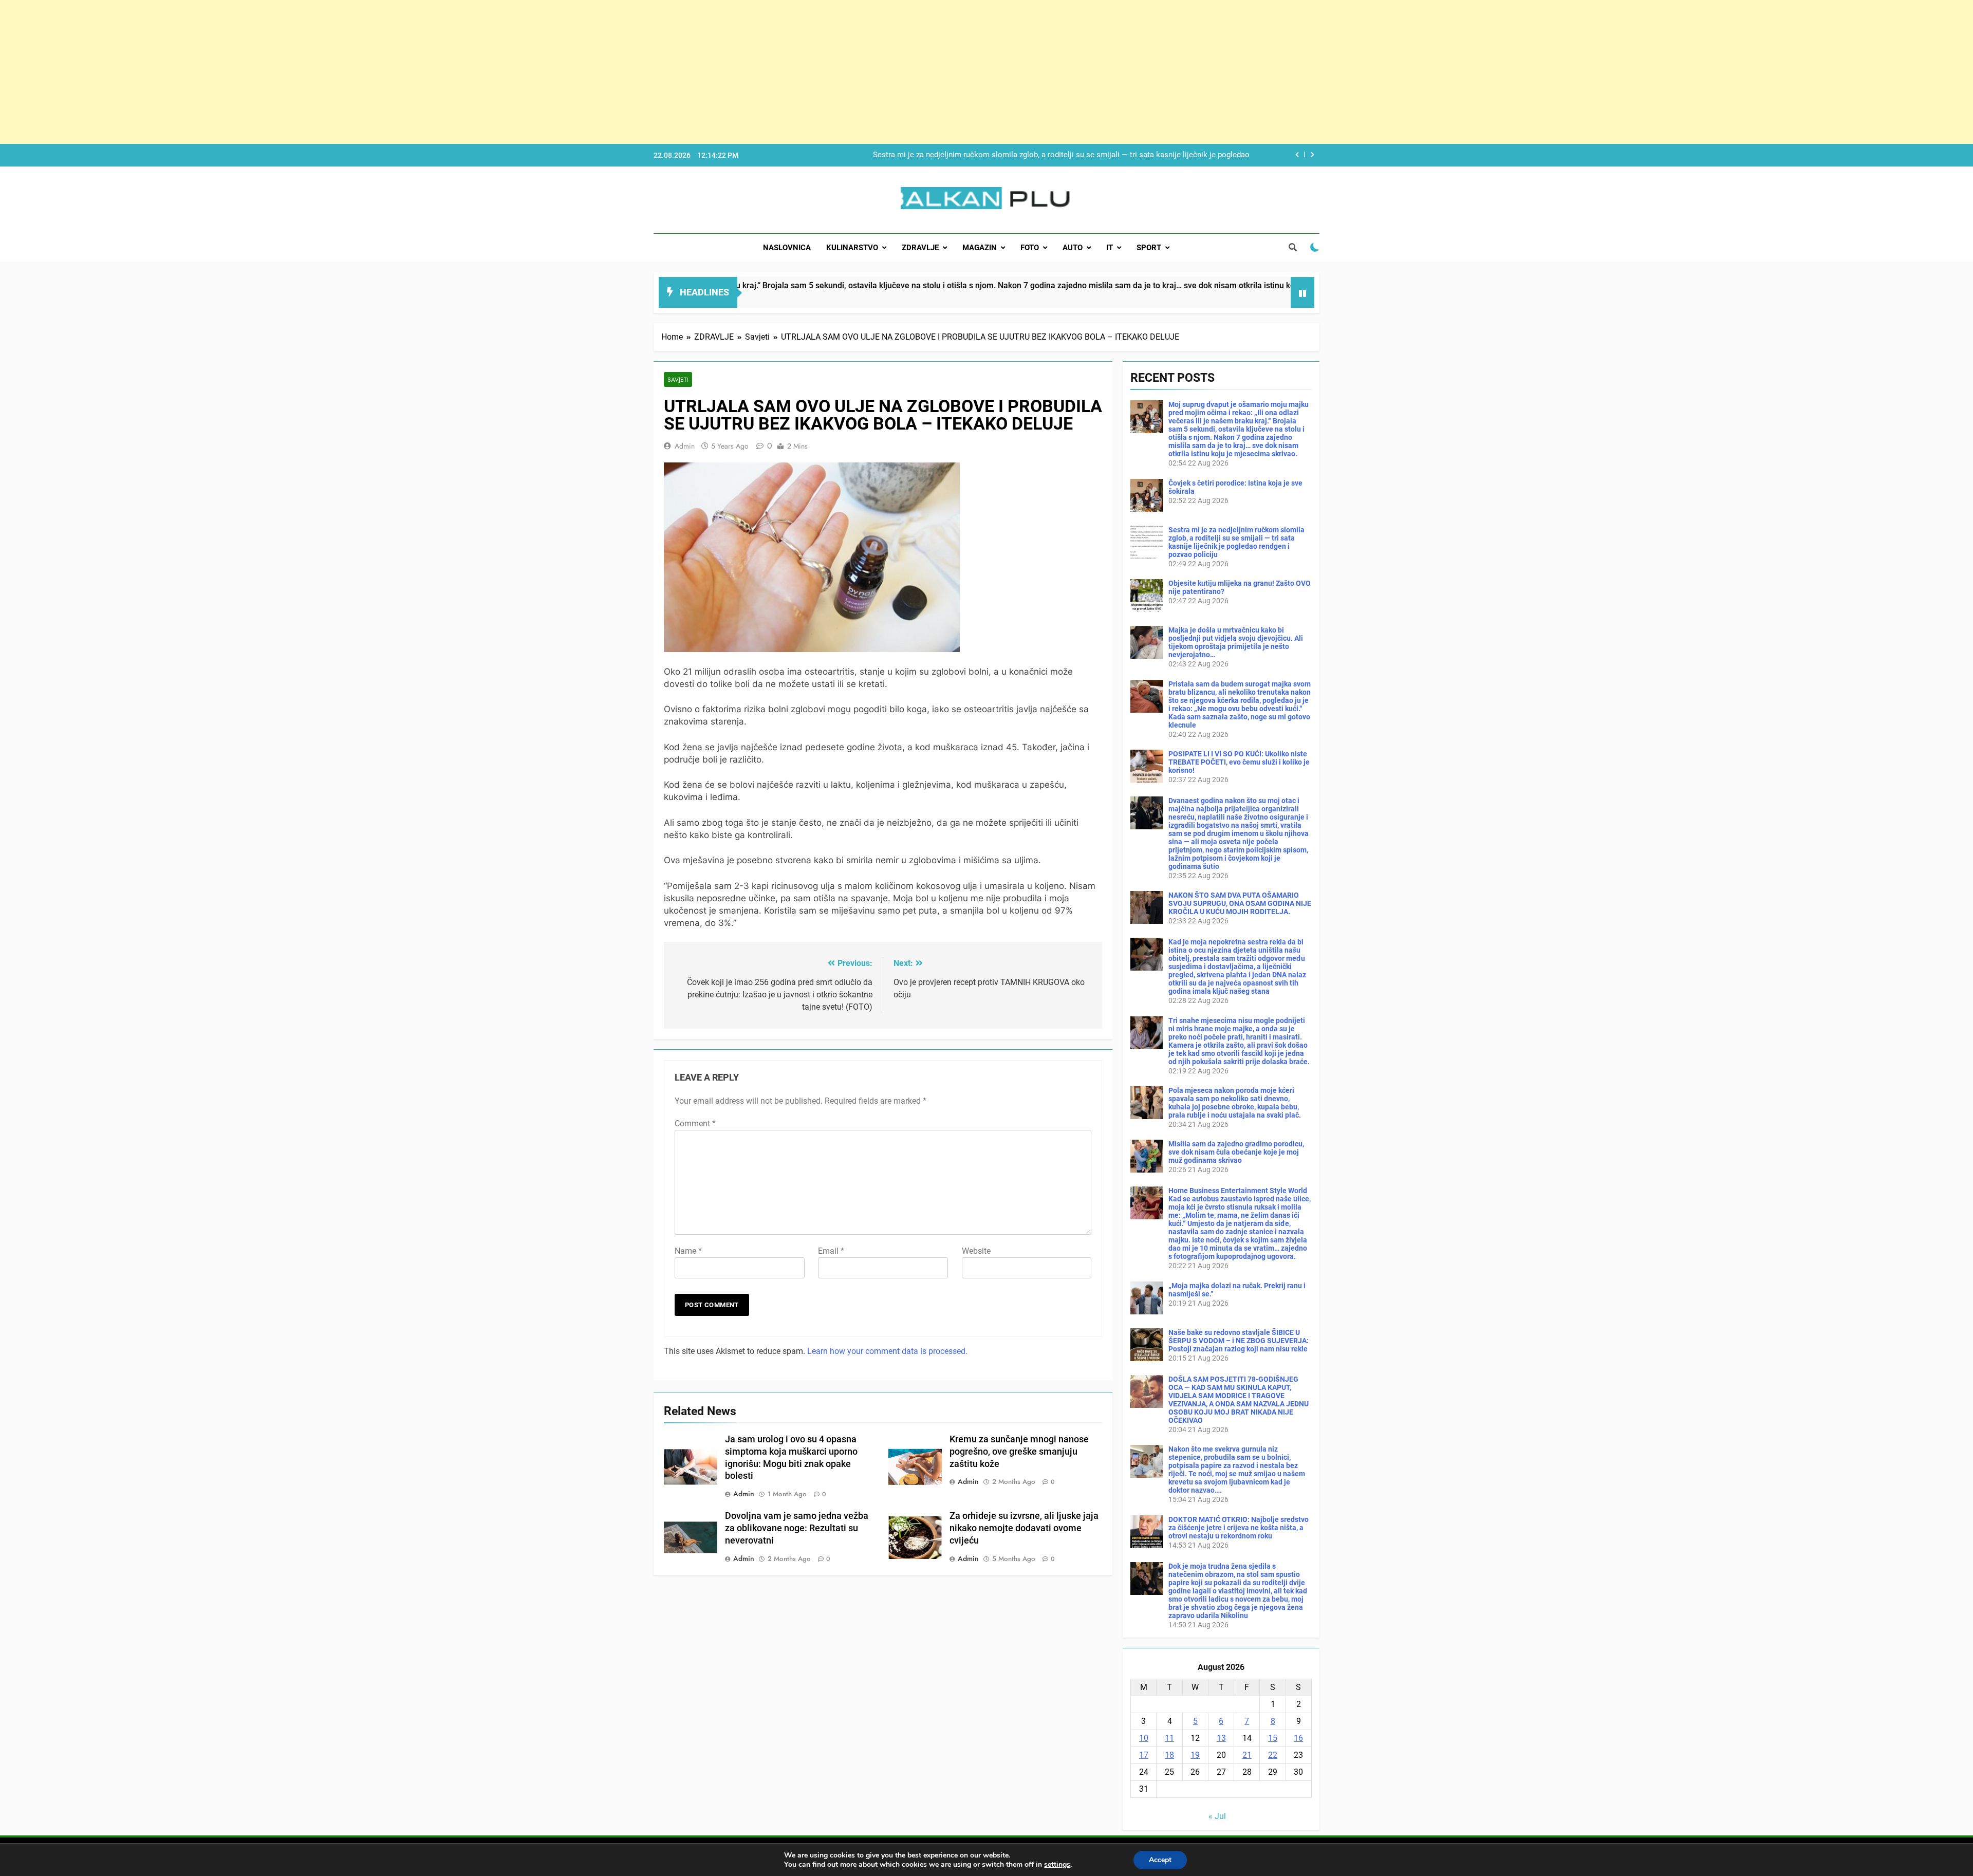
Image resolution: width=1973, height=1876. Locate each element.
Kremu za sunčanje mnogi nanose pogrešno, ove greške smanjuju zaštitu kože (1019, 1452)
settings (1057, 1865)
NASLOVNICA (787, 248)
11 (1169, 1738)
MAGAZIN (980, 248)
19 (1195, 1755)
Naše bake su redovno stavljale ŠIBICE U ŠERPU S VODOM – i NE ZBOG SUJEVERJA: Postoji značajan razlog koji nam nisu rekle (1239, 1341)
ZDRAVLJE (920, 248)
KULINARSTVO (852, 248)
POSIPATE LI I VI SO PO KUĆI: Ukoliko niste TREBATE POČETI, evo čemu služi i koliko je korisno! (1239, 762)
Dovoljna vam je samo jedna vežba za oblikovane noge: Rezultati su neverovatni (797, 1528)
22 (1273, 1755)
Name (688, 1251)
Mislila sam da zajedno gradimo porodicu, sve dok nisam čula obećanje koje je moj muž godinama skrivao (1236, 1152)
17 (1144, 1755)
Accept (1160, 1860)
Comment (695, 1123)
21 (1247, 1755)
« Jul (1217, 1816)
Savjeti (678, 379)
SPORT (1149, 248)
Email (831, 1251)
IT (1110, 248)
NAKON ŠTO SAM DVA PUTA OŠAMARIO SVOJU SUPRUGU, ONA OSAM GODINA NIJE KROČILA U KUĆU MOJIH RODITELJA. (1240, 903)
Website (976, 1251)
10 (1144, 1738)
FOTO (1030, 248)
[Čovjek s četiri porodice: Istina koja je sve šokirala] (1195, 299)
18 (1169, 1755)
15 (1273, 1738)
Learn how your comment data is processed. (887, 1351)
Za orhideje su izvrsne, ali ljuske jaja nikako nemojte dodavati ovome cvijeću (1024, 1528)
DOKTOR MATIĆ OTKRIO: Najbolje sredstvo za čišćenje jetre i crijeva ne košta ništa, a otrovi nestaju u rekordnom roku (1239, 1528)
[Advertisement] (308, 72)
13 (1221, 1738)
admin (685, 446)
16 (1298, 1738)
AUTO (1073, 248)
